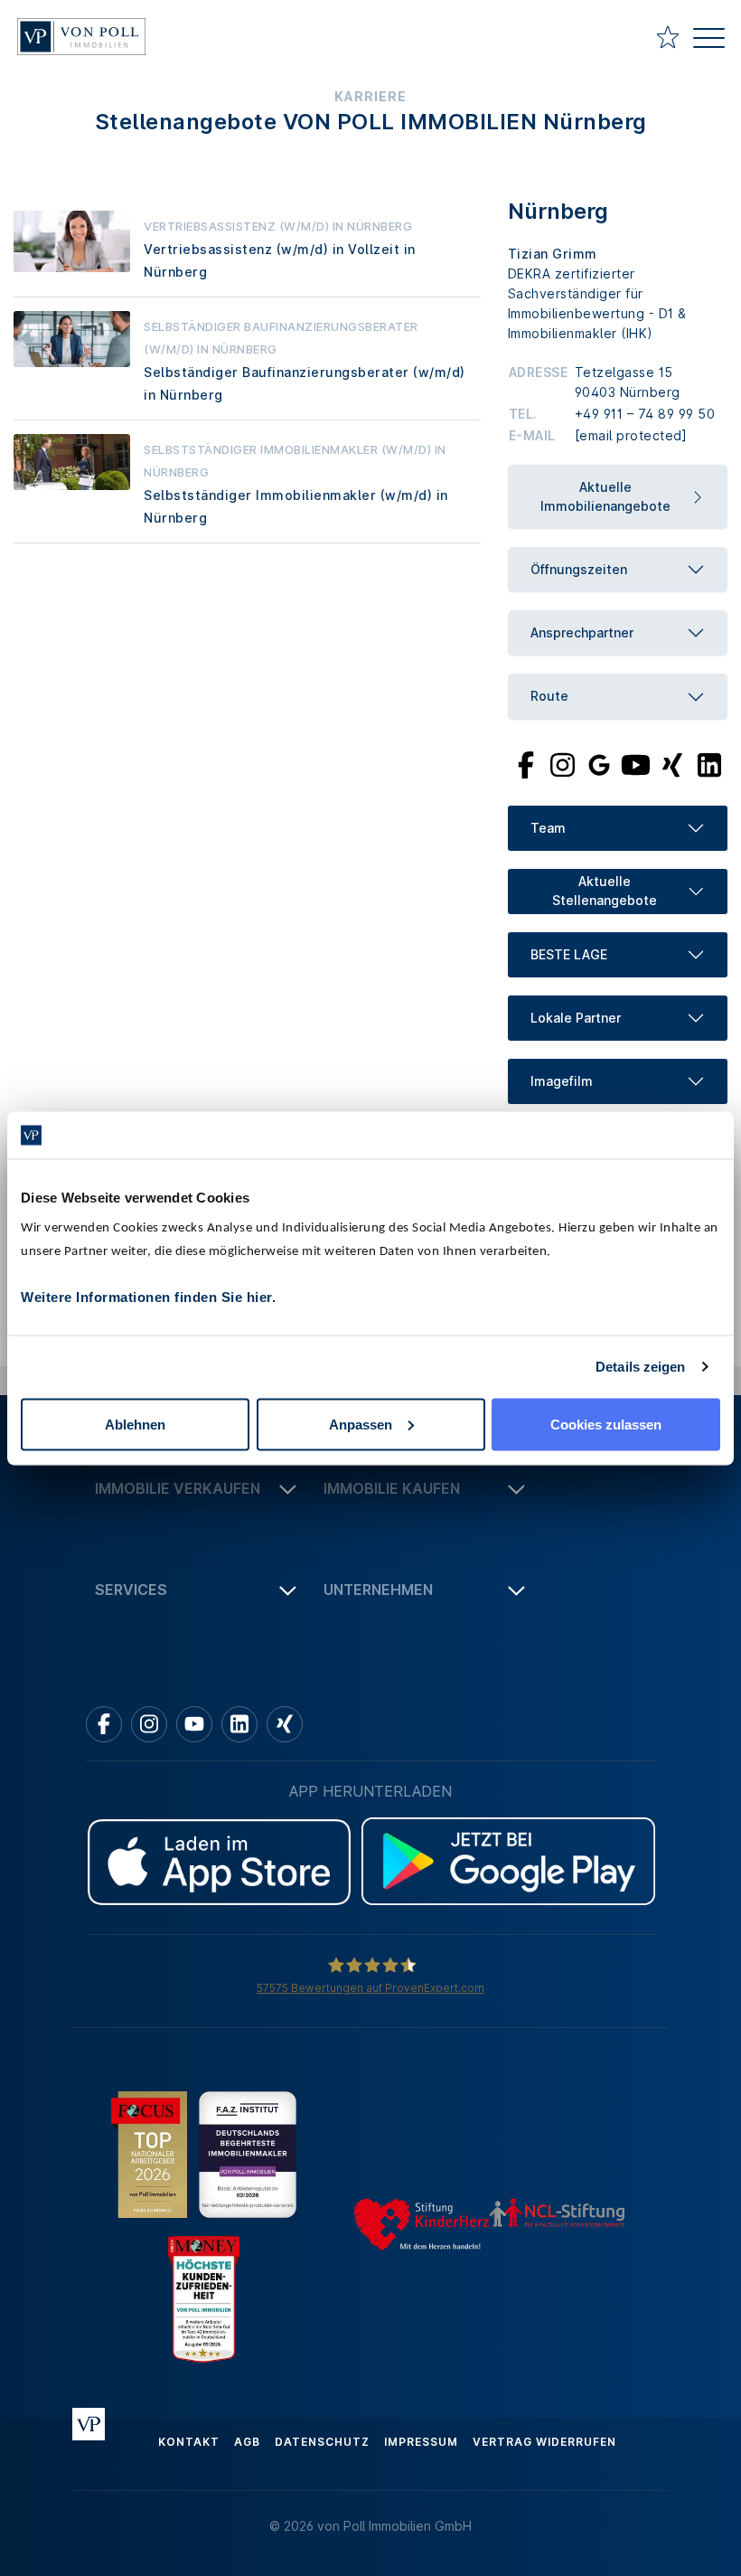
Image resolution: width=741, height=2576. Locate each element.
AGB (247, 2442)
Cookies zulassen (606, 1424)
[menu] (709, 40)
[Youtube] (636, 763)
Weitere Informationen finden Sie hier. (148, 1296)
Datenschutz (322, 2442)
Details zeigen (640, 1367)
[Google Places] (599, 763)
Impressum (421, 2442)
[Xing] (673, 763)
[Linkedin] (239, 1724)
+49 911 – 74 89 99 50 (645, 414)
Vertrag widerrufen (544, 2442)
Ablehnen (135, 1424)
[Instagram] (562, 763)
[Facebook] (526, 763)
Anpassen (361, 1424)
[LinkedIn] (709, 763)
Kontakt (189, 2442)
